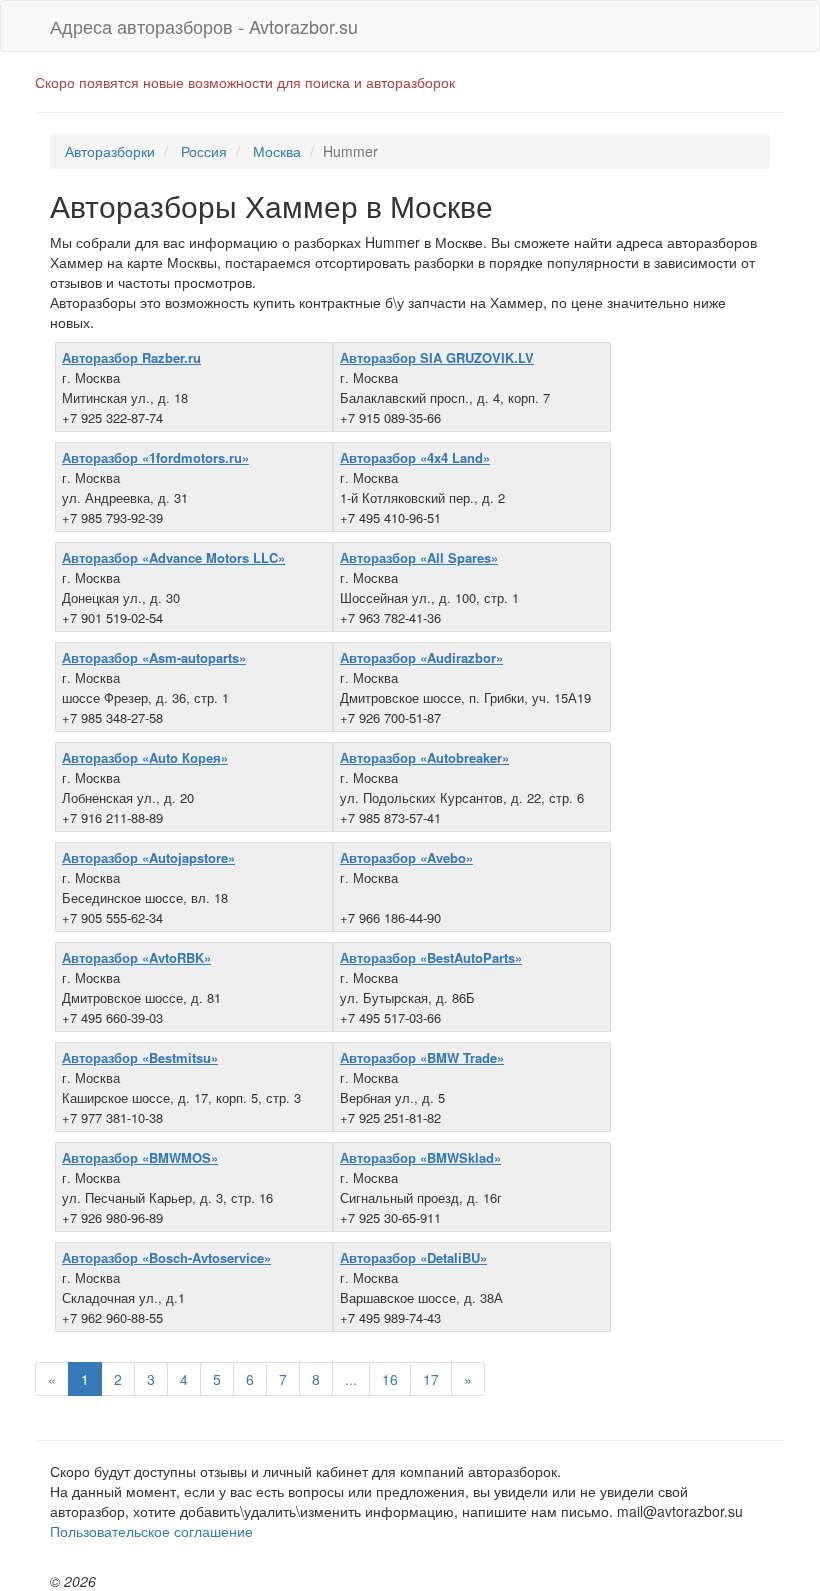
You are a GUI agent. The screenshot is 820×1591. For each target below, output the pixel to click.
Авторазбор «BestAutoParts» (431, 957)
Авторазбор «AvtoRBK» (136, 957)
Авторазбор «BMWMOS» (140, 1157)
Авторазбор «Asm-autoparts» (154, 657)
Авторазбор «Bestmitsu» (140, 1057)
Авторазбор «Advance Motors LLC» (173, 557)
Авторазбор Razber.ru (131, 357)
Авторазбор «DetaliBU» (413, 1257)
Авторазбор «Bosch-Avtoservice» (166, 1257)
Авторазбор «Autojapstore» (148, 857)
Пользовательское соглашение (151, 1531)
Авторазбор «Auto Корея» (145, 757)
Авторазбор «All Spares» (419, 557)
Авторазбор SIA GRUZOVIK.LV (437, 357)
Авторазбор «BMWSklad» (420, 1157)
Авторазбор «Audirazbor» (421, 657)
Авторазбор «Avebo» (406, 857)
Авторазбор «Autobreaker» (424, 757)
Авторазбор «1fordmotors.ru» (155, 457)
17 (431, 1379)
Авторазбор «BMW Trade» (422, 1057)
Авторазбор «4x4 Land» (415, 457)
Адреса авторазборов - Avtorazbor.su (204, 26)
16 (390, 1379)
